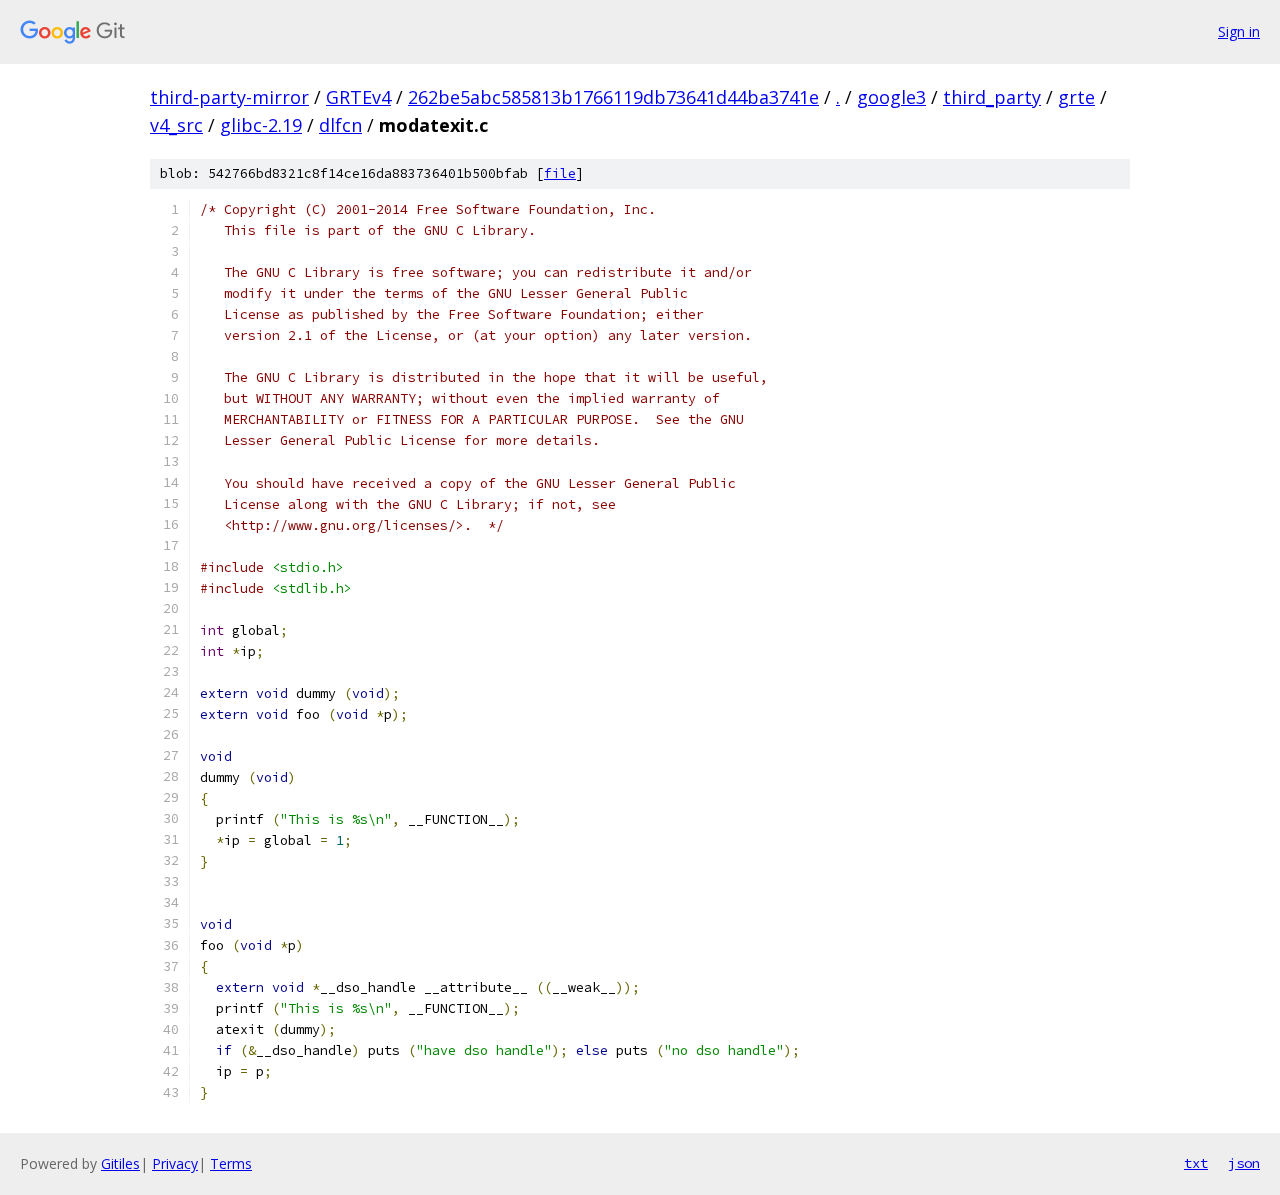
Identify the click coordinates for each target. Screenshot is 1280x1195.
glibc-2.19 (261, 125)
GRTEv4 (358, 97)
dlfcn (340, 125)
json (1244, 1163)
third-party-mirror (229, 97)
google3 (891, 97)
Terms (231, 1163)
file (560, 173)
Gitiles (120, 1163)
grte (1076, 97)
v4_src (176, 125)
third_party (992, 97)
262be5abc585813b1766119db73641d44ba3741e (613, 97)
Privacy (175, 1163)
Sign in (1239, 31)
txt (1196, 1163)
